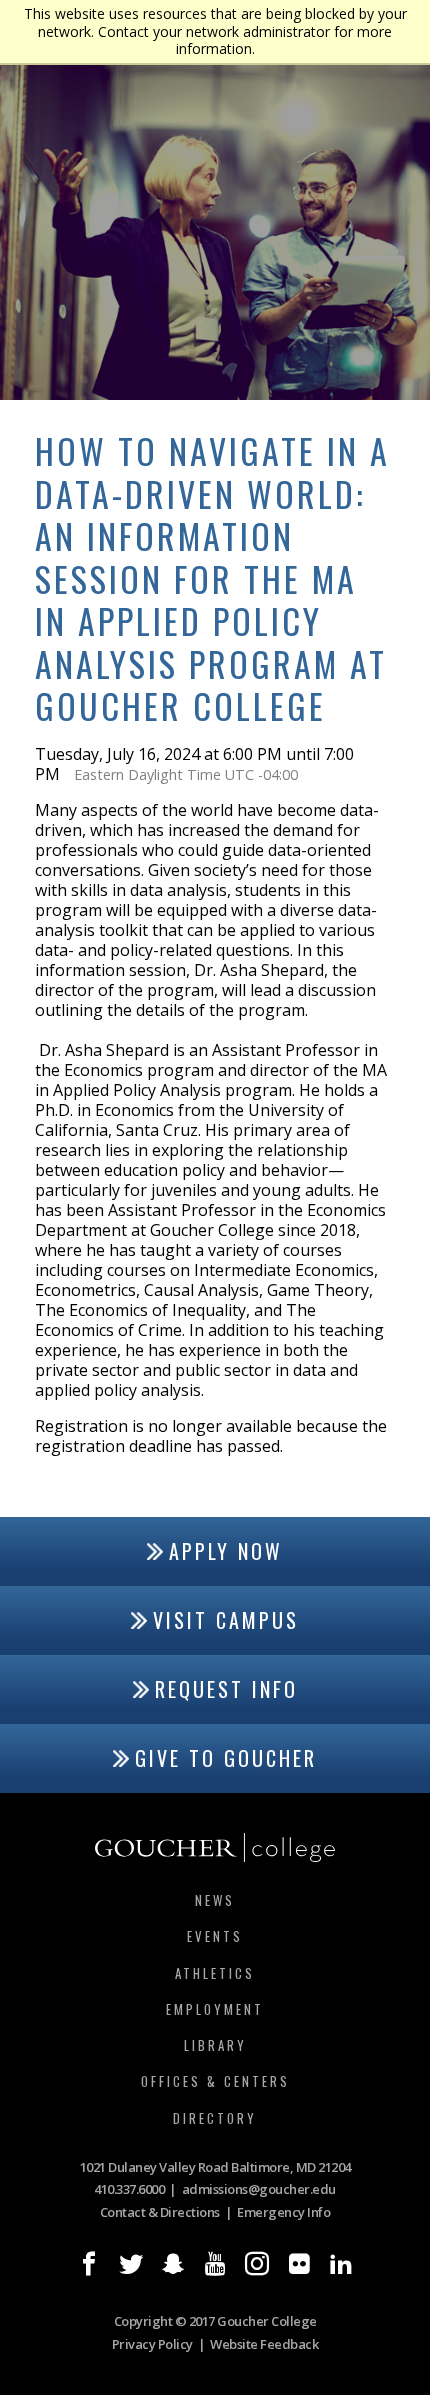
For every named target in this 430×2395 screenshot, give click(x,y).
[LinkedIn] (341, 2264)
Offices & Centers (215, 2081)
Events (215, 1936)
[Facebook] (89, 2264)
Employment (215, 2009)
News (215, 1900)
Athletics (215, 1973)
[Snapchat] (173, 2264)
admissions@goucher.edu (259, 2189)
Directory (215, 2118)
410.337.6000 (129, 2189)
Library (215, 2045)
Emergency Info (283, 2212)
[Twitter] (131, 2264)
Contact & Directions (160, 2212)
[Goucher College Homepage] (215, 1848)
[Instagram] (257, 2264)
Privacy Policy (152, 2344)
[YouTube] (215, 2264)
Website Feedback (264, 2344)
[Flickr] (299, 2264)
